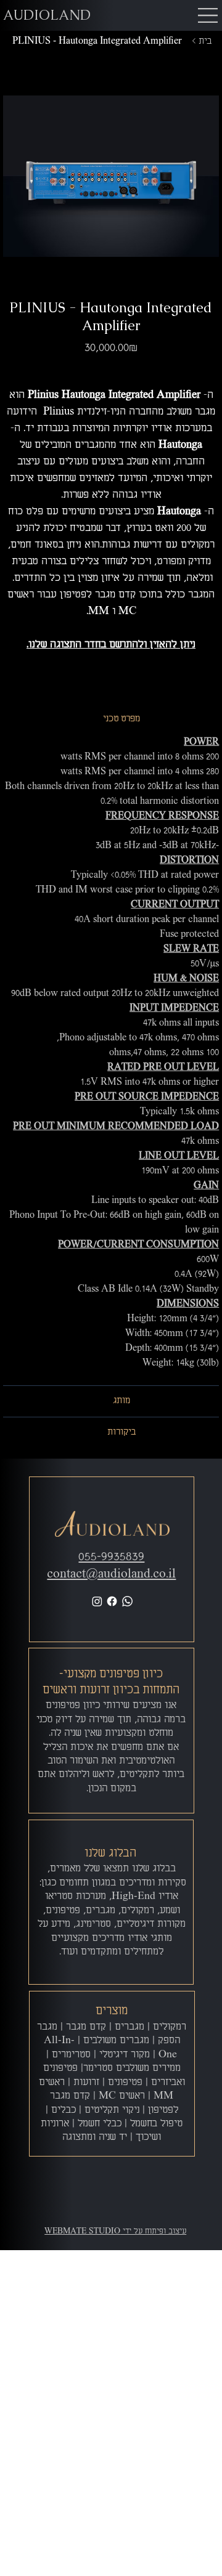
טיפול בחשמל (156, 2124)
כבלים (64, 2110)
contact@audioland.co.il (111, 1574)
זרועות (86, 2083)
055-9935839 (111, 1557)
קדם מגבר (86, 2027)
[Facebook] (112, 1601)
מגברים (129, 2027)
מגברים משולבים (116, 2041)
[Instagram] (97, 1601)
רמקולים (170, 2027)
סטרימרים (71, 2055)
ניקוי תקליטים (112, 2110)
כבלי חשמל (100, 2124)
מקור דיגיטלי (125, 2055)
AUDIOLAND (47, 15)
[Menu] (208, 15)
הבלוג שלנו (110, 1853)
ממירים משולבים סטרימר (132, 2068)
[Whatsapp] (127, 1601)
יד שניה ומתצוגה (95, 2137)
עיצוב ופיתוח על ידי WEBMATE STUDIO (115, 2231)
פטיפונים (125, 2083)
